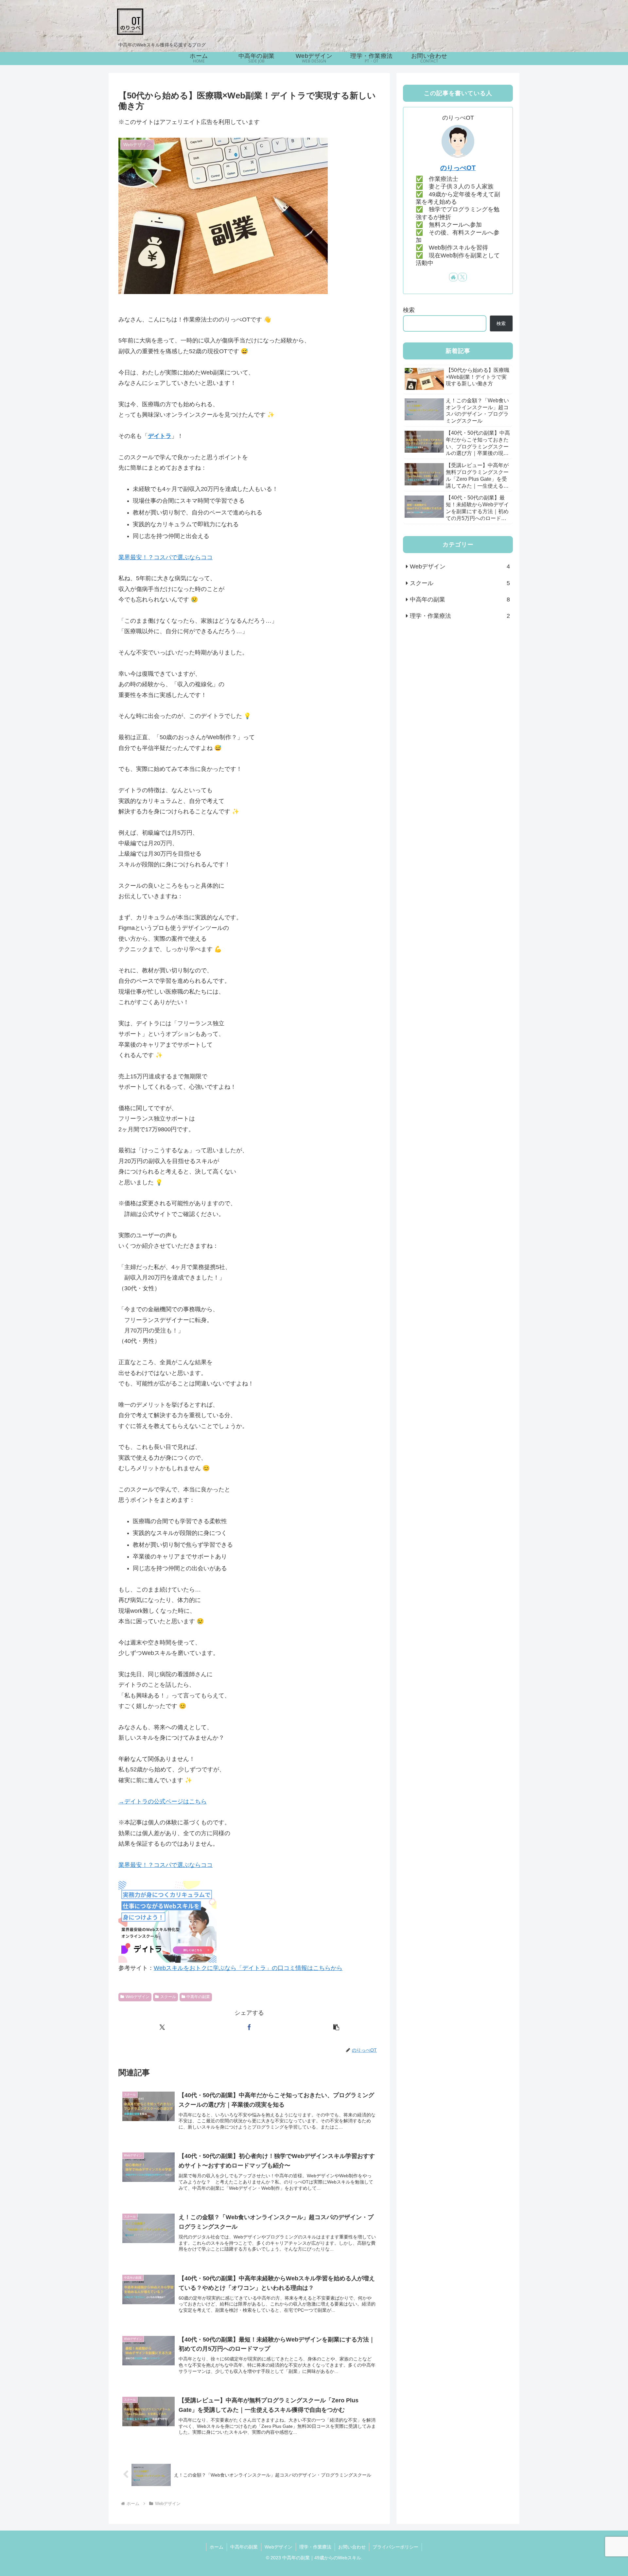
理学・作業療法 (315, 2547)
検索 (409, 310)
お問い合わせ (352, 2547)
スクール (168, 1997)
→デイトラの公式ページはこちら (163, 1801)
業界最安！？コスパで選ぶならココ (166, 557)
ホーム (217, 2547)
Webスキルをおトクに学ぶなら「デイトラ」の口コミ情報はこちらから (248, 1968)
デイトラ (160, 436)
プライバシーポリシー (395, 2547)
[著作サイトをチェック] (453, 277)
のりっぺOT (458, 168)
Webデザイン (138, 1997)
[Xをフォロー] (462, 277)
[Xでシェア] (162, 2027)
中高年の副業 (198, 1997)
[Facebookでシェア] (249, 2027)
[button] (336, 2027)
